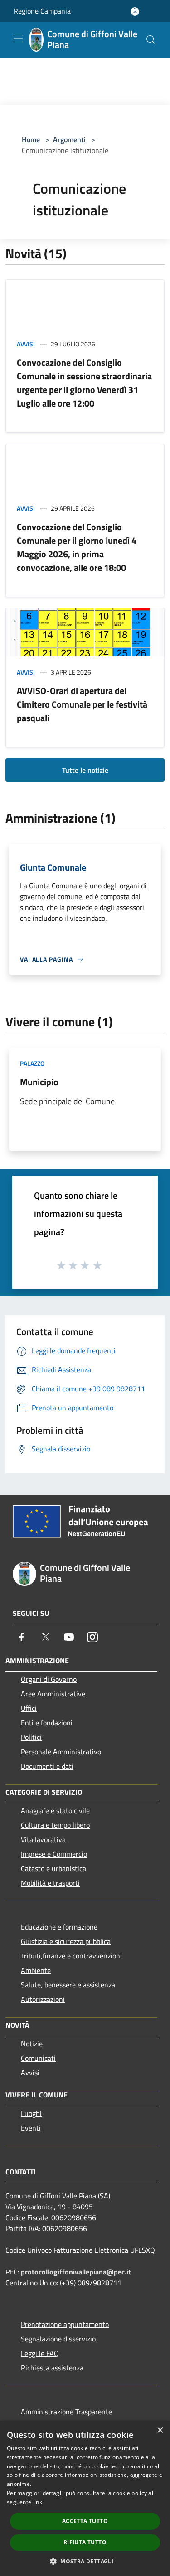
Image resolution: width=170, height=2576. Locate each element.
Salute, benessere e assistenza (68, 1985)
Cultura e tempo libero (55, 1825)
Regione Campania (42, 11)
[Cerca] (151, 40)
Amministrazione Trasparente (66, 2412)
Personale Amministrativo (61, 1752)
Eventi (31, 2128)
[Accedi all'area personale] (135, 12)
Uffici (29, 1708)
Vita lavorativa (43, 1839)
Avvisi (26, 344)
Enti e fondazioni (47, 1723)
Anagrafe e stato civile (55, 1810)
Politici (31, 1737)
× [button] (160, 2430)
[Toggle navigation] (18, 39)
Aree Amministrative (53, 1694)
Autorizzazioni (43, 1999)
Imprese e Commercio (54, 1854)
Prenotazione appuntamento (65, 2324)
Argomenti (69, 139)
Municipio (39, 1082)
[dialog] (85, 2498)
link (38, 2502)
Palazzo (32, 1063)
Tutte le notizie (85, 770)
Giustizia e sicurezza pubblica (66, 1941)
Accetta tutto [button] (85, 2521)
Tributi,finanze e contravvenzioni (71, 1956)
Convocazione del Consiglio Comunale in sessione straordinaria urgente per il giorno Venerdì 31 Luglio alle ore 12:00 (84, 383)
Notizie (32, 2044)
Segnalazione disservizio (58, 2339)
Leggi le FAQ (40, 2353)
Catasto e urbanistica (53, 1868)
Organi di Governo (49, 1679)
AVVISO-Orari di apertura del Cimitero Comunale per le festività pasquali (82, 704)
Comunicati (38, 2058)
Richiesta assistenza (52, 2368)
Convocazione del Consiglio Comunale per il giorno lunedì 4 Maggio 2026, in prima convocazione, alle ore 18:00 (77, 547)
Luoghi (31, 2113)
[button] (85, 2561)
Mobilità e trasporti (50, 1883)
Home (31, 139)
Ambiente (36, 1970)
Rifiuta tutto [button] (85, 2542)
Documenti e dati (47, 1766)
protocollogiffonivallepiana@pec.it (76, 2272)
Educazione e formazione (59, 1927)
